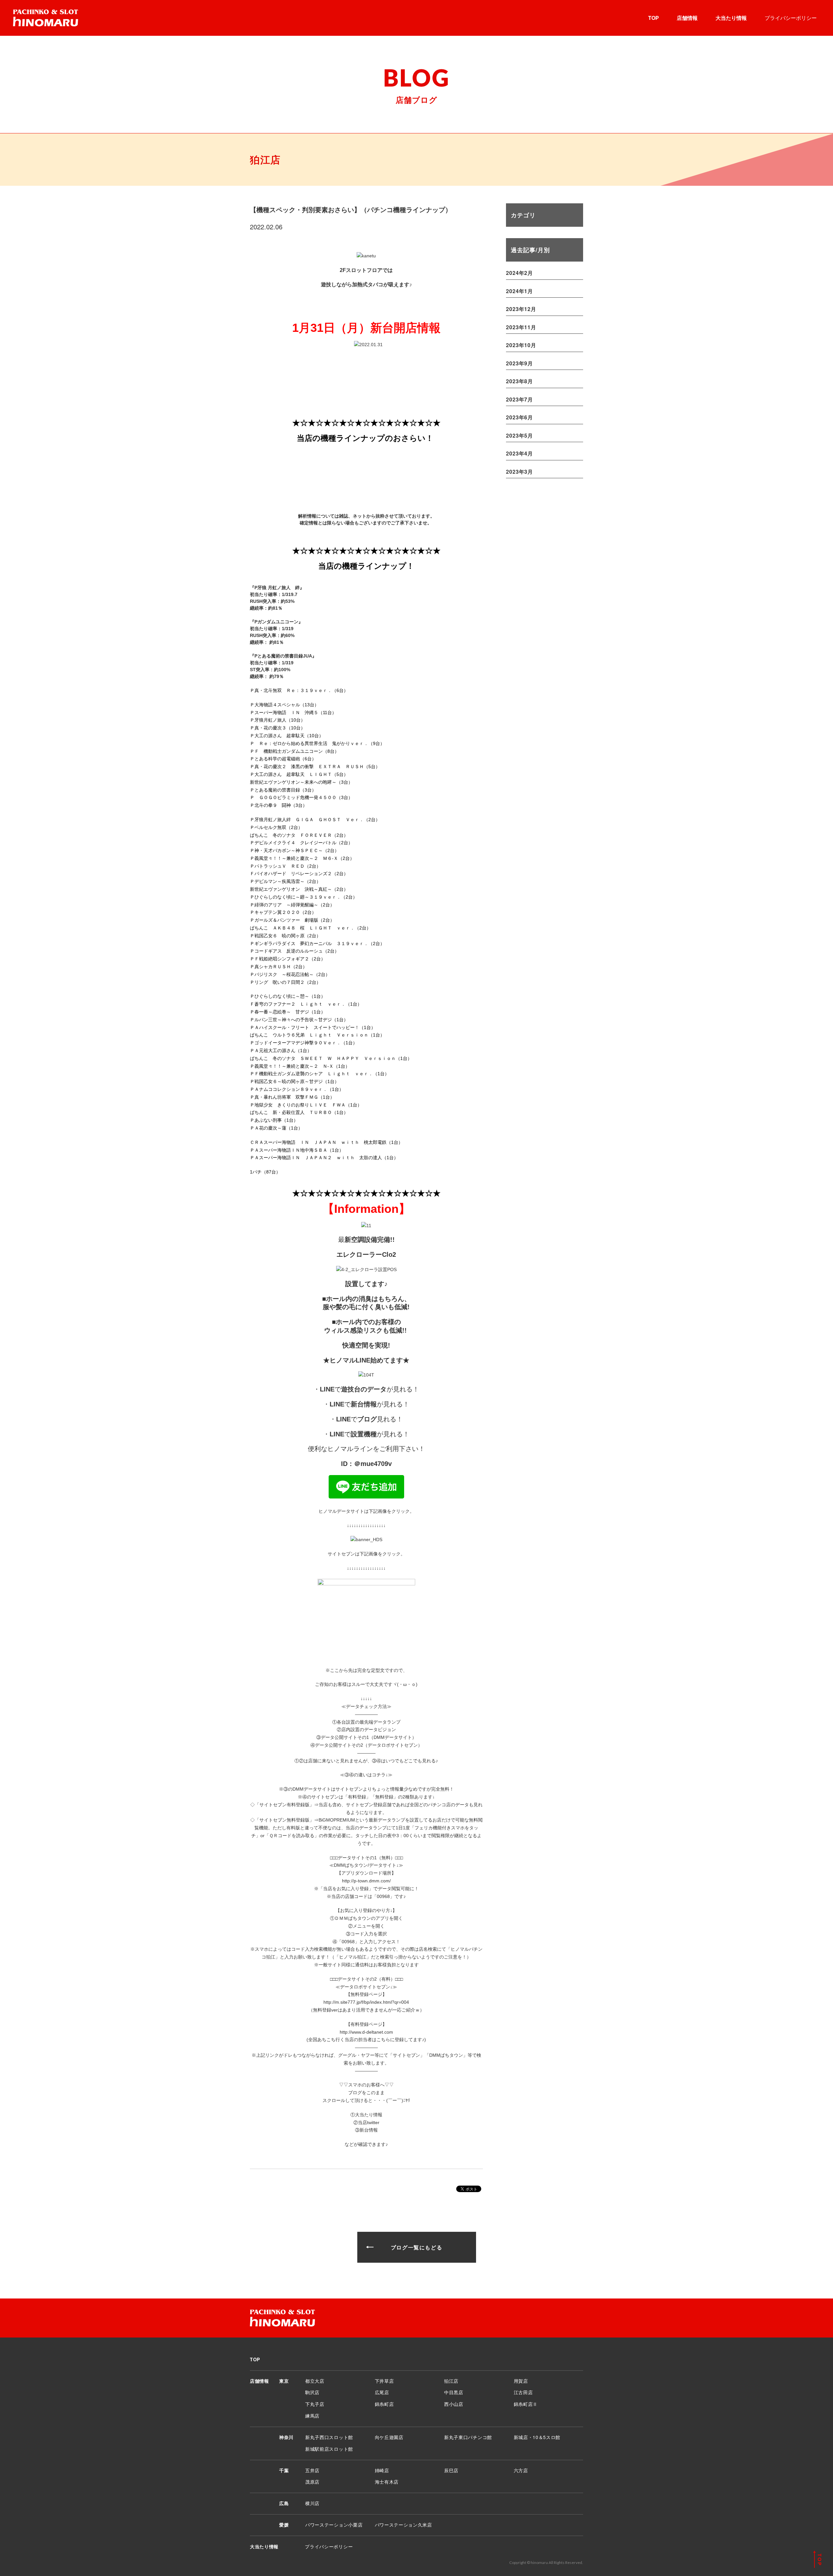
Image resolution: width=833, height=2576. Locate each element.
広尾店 (382, 2392)
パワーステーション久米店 (403, 2525)
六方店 (521, 2470)
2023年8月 (519, 381)
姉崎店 (382, 2470)
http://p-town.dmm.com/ (366, 1881)
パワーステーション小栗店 (334, 2525)
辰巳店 (451, 2470)
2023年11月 (521, 327)
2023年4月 (519, 453)
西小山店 (454, 2404)
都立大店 (315, 2381)
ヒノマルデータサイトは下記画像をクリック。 (366, 1511)
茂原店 (312, 2482)
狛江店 (451, 2381)
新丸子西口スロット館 (329, 2437)
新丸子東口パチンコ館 (468, 2437)
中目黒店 (454, 2392)
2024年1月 (519, 291)
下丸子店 (315, 2404)
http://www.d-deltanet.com (366, 2032)
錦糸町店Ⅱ (526, 2404)
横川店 (312, 2503)
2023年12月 (521, 309)
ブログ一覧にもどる (416, 2247)
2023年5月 (519, 435)
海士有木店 (387, 2482)
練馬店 (312, 2416)
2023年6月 (519, 417)
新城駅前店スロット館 (329, 2449)
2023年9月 (519, 363)
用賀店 (521, 2381)
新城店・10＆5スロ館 (537, 2437)
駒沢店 (312, 2392)
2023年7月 (519, 399)
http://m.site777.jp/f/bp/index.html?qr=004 (366, 2002)
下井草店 (384, 2381)
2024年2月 (519, 273)
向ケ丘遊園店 (389, 2437)
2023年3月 (519, 472)
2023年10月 (521, 345)
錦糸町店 (384, 2404)
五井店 (312, 2470)
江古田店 (523, 2392)
